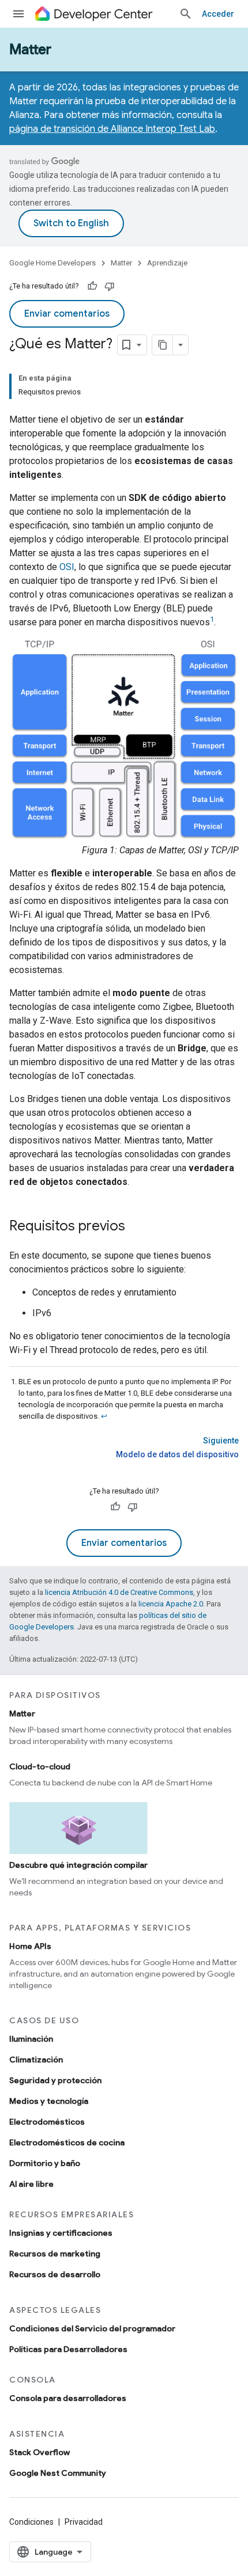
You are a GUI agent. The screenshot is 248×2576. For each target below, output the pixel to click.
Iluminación (31, 2039)
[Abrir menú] (18, 14)
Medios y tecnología (49, 2101)
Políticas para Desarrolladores (68, 2349)
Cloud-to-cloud (40, 1766)
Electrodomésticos (47, 2122)
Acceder (218, 14)
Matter (30, 50)
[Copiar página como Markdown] (163, 345)
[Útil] (92, 286)
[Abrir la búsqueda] (186, 14)
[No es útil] (110, 286)
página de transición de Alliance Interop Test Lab (112, 129)
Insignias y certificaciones (61, 2233)
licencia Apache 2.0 (171, 1604)
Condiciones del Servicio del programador (92, 2328)
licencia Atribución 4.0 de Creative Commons (119, 1592)
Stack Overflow (40, 2452)
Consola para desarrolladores (68, 2398)
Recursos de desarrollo (55, 2274)
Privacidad (84, 2522)
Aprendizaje (167, 263)
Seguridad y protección (55, 2080)
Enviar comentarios (67, 314)
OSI (67, 567)
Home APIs (30, 1946)
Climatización (36, 2060)
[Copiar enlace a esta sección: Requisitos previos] (137, 1226)
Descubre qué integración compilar (78, 1865)
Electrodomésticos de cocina (67, 2142)
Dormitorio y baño (45, 2163)
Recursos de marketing (55, 2254)
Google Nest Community (58, 2473)
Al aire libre (31, 2184)
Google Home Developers (52, 263)
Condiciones (31, 2522)
